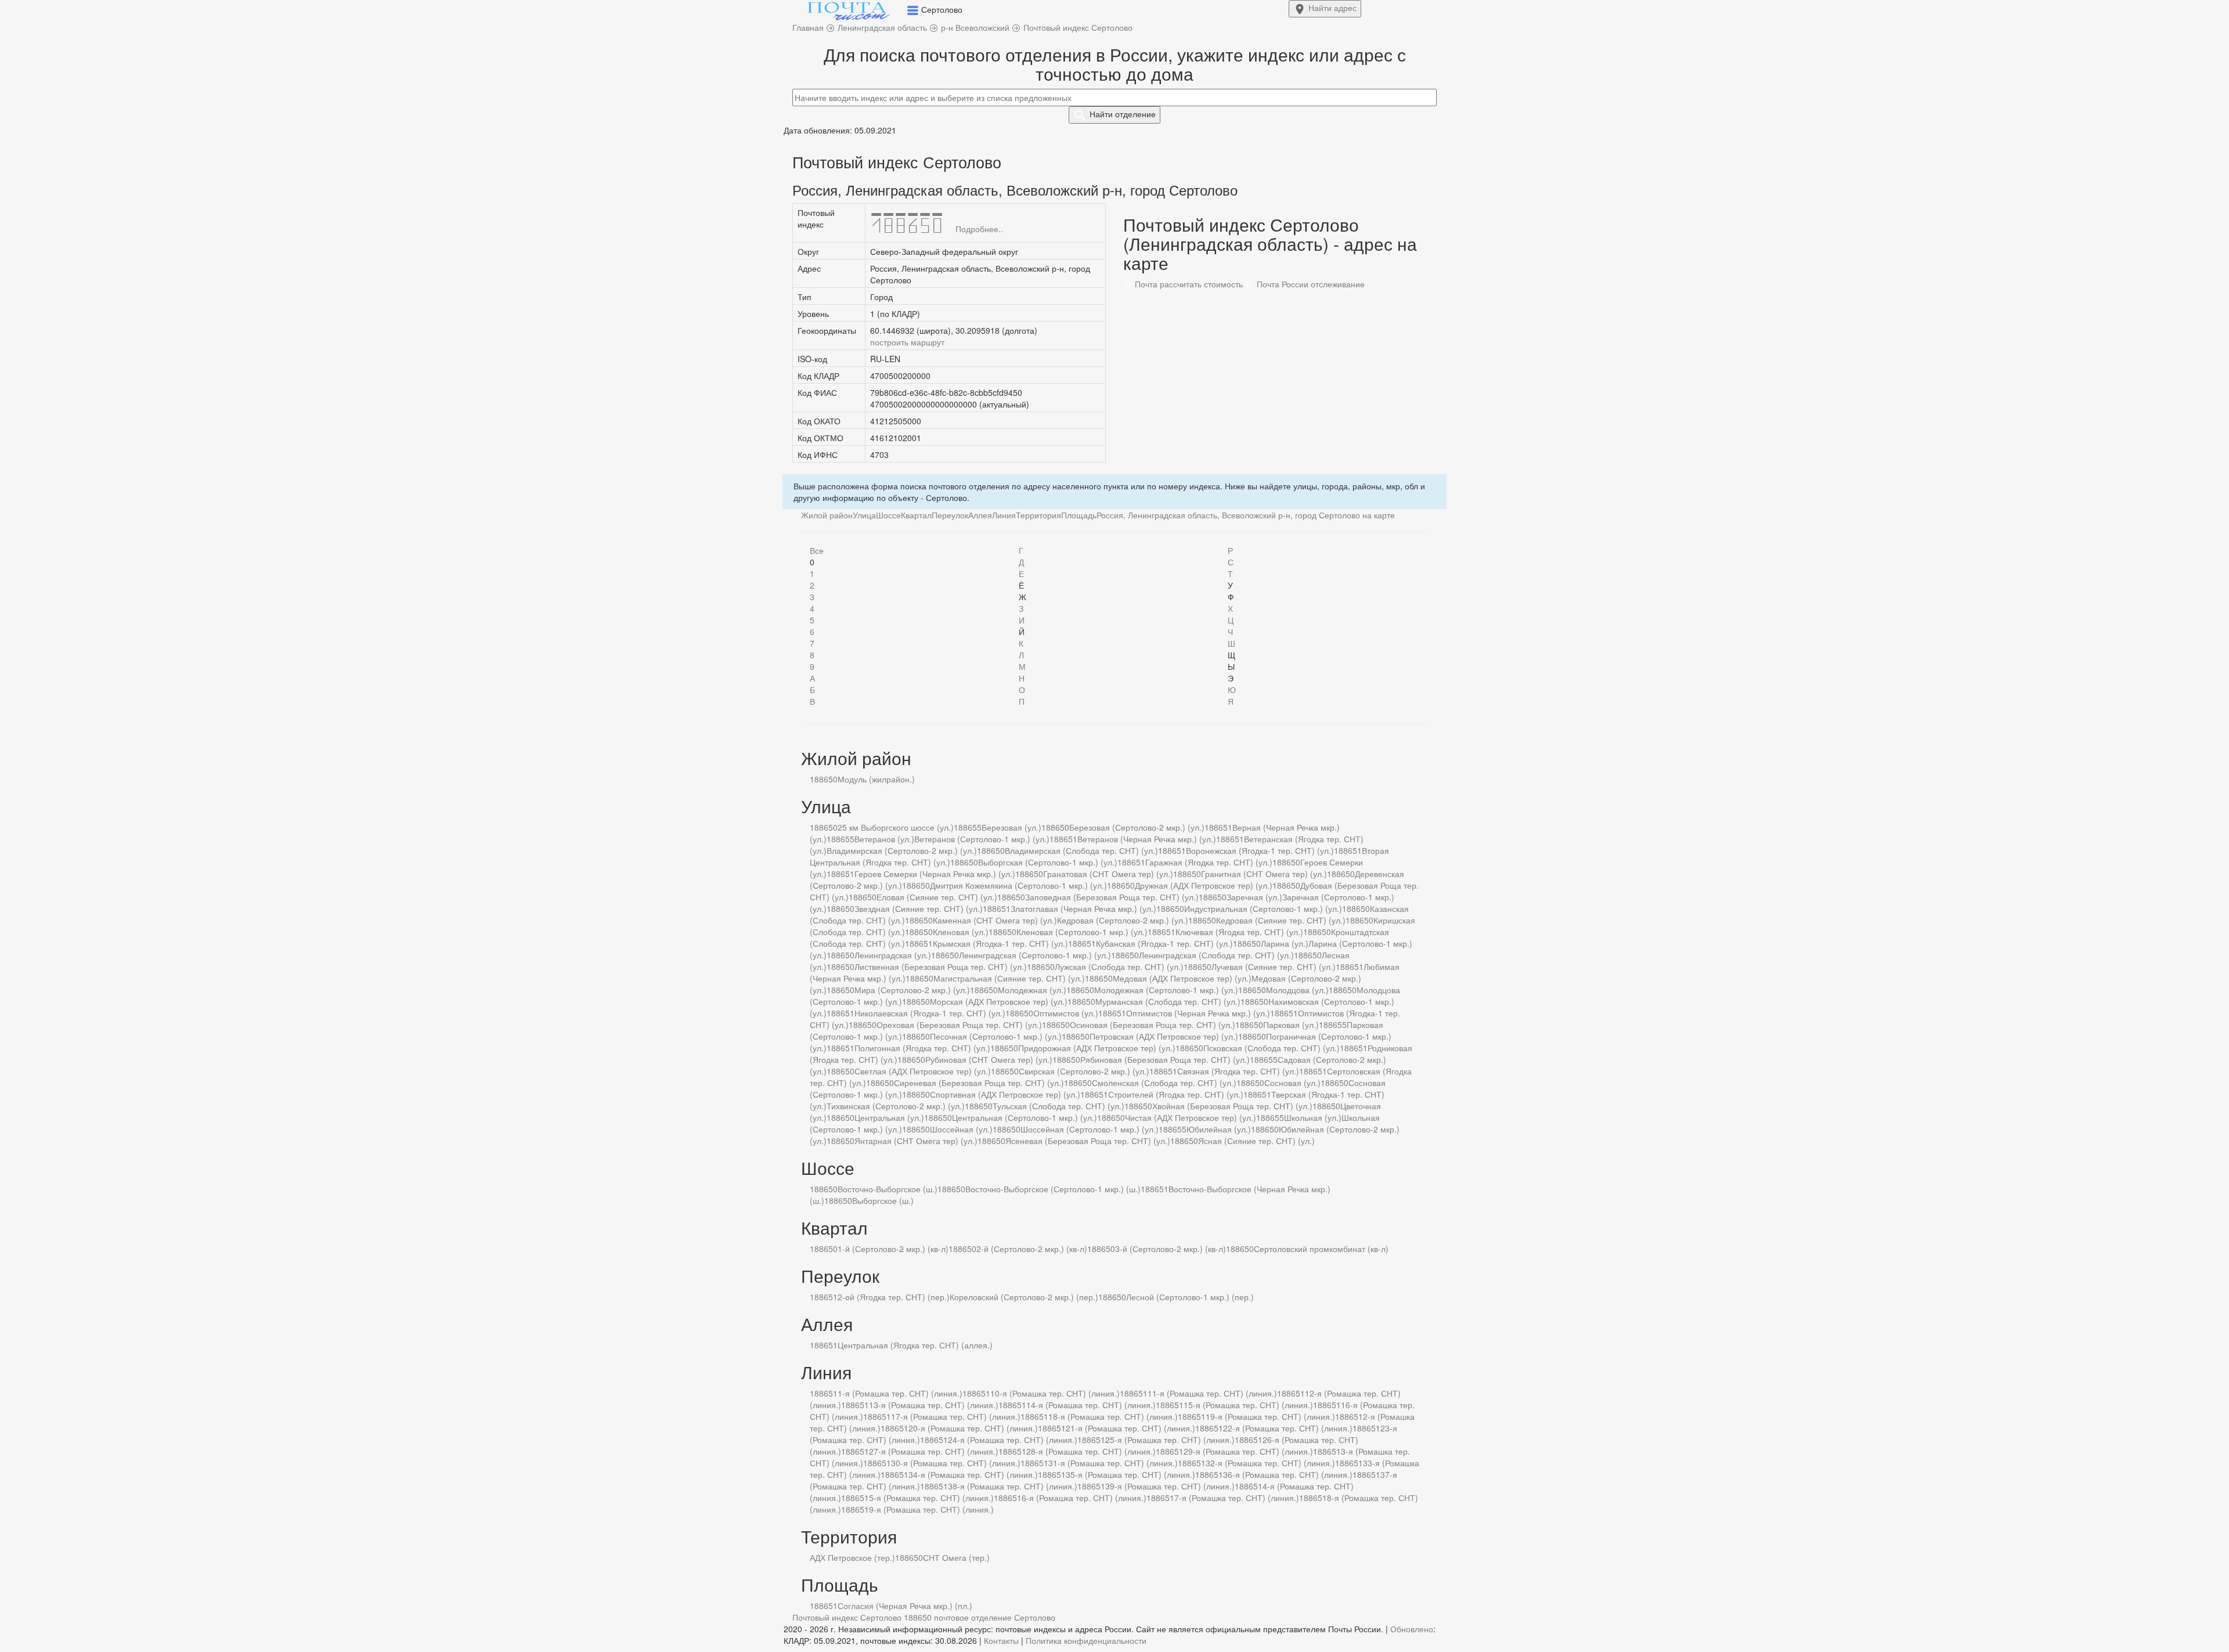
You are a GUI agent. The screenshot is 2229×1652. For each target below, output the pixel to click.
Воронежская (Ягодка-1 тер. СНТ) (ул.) (1260, 850)
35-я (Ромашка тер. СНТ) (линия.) (1130, 1474)
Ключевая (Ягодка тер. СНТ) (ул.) (1239, 932)
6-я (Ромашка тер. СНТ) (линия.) (1084, 1498)
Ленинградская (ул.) (893, 955)
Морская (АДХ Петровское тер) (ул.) (999, 1001)
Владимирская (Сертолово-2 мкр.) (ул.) (902, 850)
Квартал (916, 515)
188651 (1218, 827)
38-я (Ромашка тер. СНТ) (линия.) (1013, 1486)
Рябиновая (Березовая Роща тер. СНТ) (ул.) (1165, 1059)
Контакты (1001, 1640)
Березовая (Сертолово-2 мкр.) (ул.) (1137, 827)
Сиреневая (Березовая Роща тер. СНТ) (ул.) (979, 1083)
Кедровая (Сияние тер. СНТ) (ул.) (1281, 920)
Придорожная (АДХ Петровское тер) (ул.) (1097, 1048)
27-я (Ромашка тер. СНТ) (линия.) (934, 1451)
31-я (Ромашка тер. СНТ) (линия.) (1113, 1463)
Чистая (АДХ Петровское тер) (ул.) (1191, 1117)
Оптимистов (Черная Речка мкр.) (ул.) (1198, 1013)
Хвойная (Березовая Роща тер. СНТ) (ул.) (1232, 1106)
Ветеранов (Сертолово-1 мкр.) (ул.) (982, 839)
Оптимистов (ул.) (1066, 1013)
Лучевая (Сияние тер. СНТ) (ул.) (1274, 966)
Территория (1038, 515)
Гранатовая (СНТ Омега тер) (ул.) (1108, 874)
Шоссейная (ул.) (961, 1129)
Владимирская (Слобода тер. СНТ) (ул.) (1081, 850)
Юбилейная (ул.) (1219, 1129)
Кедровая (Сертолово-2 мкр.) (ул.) (1123, 920)
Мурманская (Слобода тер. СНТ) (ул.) (1168, 1001)
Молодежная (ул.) (1032, 990)
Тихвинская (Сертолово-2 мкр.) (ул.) (896, 1106)
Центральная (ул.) (889, 1117)
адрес (1332, 8)
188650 (824, 779)
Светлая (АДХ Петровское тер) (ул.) (923, 1071)
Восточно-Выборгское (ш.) (888, 1189)
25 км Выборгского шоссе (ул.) (896, 827)
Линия (1004, 515)
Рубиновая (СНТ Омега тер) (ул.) (989, 1059)
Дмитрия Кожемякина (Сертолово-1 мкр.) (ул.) (1018, 885)
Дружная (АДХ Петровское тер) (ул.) (1204, 885)
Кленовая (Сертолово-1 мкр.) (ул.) (1082, 932)
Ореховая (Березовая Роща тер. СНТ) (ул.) (959, 1025)
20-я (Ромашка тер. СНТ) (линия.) (973, 1428)
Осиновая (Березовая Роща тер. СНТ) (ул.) (1153, 1025)
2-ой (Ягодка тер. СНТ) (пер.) (894, 1297)
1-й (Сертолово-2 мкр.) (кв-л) (893, 1249)
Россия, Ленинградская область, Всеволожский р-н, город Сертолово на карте (1246, 515)
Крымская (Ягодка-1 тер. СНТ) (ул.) (1000, 943)
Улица (864, 515)
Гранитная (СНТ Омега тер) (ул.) (1264, 874)
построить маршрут (907, 342)
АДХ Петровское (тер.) (852, 1557)
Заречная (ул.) (1254, 897)
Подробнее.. (979, 229)
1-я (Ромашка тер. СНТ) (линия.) (900, 1393)
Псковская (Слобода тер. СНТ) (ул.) (1272, 1048)
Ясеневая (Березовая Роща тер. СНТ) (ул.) (1088, 1141)
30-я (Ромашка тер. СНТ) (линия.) (956, 1463)
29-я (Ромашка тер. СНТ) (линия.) (1248, 1451)
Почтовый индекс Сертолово (847, 1617)
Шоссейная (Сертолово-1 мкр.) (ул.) (1090, 1129)
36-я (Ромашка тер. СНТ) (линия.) (1288, 1474)
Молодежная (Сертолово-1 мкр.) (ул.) (1166, 990)
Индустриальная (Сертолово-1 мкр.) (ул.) (1263, 908)
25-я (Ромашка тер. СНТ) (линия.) (1170, 1440)
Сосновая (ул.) (1292, 1083)
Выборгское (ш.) (883, 1200)
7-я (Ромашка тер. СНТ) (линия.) (1237, 1498)
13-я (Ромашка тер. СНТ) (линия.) (934, 1405)
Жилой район (827, 515)
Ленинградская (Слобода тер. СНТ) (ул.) (1216, 955)
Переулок (950, 515)
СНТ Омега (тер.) (956, 1557)
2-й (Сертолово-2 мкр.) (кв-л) (1032, 1249)
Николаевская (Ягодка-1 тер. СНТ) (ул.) (930, 1013)
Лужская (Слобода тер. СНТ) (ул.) (1119, 966)
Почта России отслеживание (1310, 284)
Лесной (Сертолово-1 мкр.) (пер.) (1190, 1297)
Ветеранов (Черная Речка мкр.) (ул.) (1147, 839)
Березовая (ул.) (1011, 827)
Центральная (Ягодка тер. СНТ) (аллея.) (915, 1345)
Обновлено (1412, 1629)
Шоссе (888, 515)
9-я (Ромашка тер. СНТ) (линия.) (931, 1509)
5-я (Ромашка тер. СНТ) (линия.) (931, 1498)
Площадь (1079, 515)
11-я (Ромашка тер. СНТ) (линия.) (1212, 1393)
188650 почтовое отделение (958, 1617)
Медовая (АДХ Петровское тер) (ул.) (1182, 978)
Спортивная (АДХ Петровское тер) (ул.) (1005, 1094)
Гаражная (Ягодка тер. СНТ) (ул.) (1209, 862)
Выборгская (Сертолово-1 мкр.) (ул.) (1048, 862)
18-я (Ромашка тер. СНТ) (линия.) (1113, 1416)
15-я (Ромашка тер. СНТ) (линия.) (1248, 1405)
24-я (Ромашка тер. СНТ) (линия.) (1013, 1440)
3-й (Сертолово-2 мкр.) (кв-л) (1171, 1249)
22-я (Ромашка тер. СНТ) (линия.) (1288, 1428)
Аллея (980, 515)
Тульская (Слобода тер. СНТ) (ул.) (1058, 1106)
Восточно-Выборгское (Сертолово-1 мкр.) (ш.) (1053, 1189)
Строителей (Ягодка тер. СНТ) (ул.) (1176, 1094)
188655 (968, 827)
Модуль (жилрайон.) (876, 779)
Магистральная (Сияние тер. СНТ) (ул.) (1009, 978)
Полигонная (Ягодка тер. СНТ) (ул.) (922, 1048)
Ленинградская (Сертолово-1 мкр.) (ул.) (1035, 955)
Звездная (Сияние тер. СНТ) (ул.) (919, 908)
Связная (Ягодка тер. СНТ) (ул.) (1238, 1071)
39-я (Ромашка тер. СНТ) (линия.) (1170, 1486)
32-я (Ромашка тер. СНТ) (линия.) (1270, 1463)
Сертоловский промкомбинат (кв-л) (1321, 1249)
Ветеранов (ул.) (884, 839)
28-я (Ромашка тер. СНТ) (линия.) (1091, 1451)
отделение (1123, 114)
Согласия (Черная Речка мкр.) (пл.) (905, 1606)
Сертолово (1035, 1617)
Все (817, 550)
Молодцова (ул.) (1297, 990)
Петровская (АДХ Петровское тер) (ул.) (1164, 1036)
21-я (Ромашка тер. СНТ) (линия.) (1130, 1428)
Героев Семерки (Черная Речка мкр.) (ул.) (935, 874)
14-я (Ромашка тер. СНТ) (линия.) (1091, 1405)
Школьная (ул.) (1313, 1117)
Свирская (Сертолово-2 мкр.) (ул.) (1084, 1071)
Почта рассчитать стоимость (1188, 284)
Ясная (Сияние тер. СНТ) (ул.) (1256, 1141)
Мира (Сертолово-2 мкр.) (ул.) (912, 990)
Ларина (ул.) (1285, 943)
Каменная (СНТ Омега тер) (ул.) (995, 920)
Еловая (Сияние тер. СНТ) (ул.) (937, 897)
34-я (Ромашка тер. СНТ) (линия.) (973, 1474)
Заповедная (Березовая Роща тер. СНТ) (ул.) (1112, 897)
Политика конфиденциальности (1086, 1640)
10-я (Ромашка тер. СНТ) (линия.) (1055, 1393)
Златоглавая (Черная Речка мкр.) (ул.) (1083, 908)
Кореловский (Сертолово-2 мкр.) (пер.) (1024, 1297)
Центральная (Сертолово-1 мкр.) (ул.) (1025, 1117)
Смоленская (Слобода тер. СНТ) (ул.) (1164, 1083)
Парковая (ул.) (1291, 1025)
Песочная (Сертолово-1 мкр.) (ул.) (996, 1036)
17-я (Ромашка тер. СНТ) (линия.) (956, 1416)
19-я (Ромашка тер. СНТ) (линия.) (1270, 1416)
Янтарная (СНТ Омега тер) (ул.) (916, 1141)
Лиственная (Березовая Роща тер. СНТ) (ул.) (941, 966)
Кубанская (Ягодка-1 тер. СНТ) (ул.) (1164, 943)
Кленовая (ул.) (961, 932)
